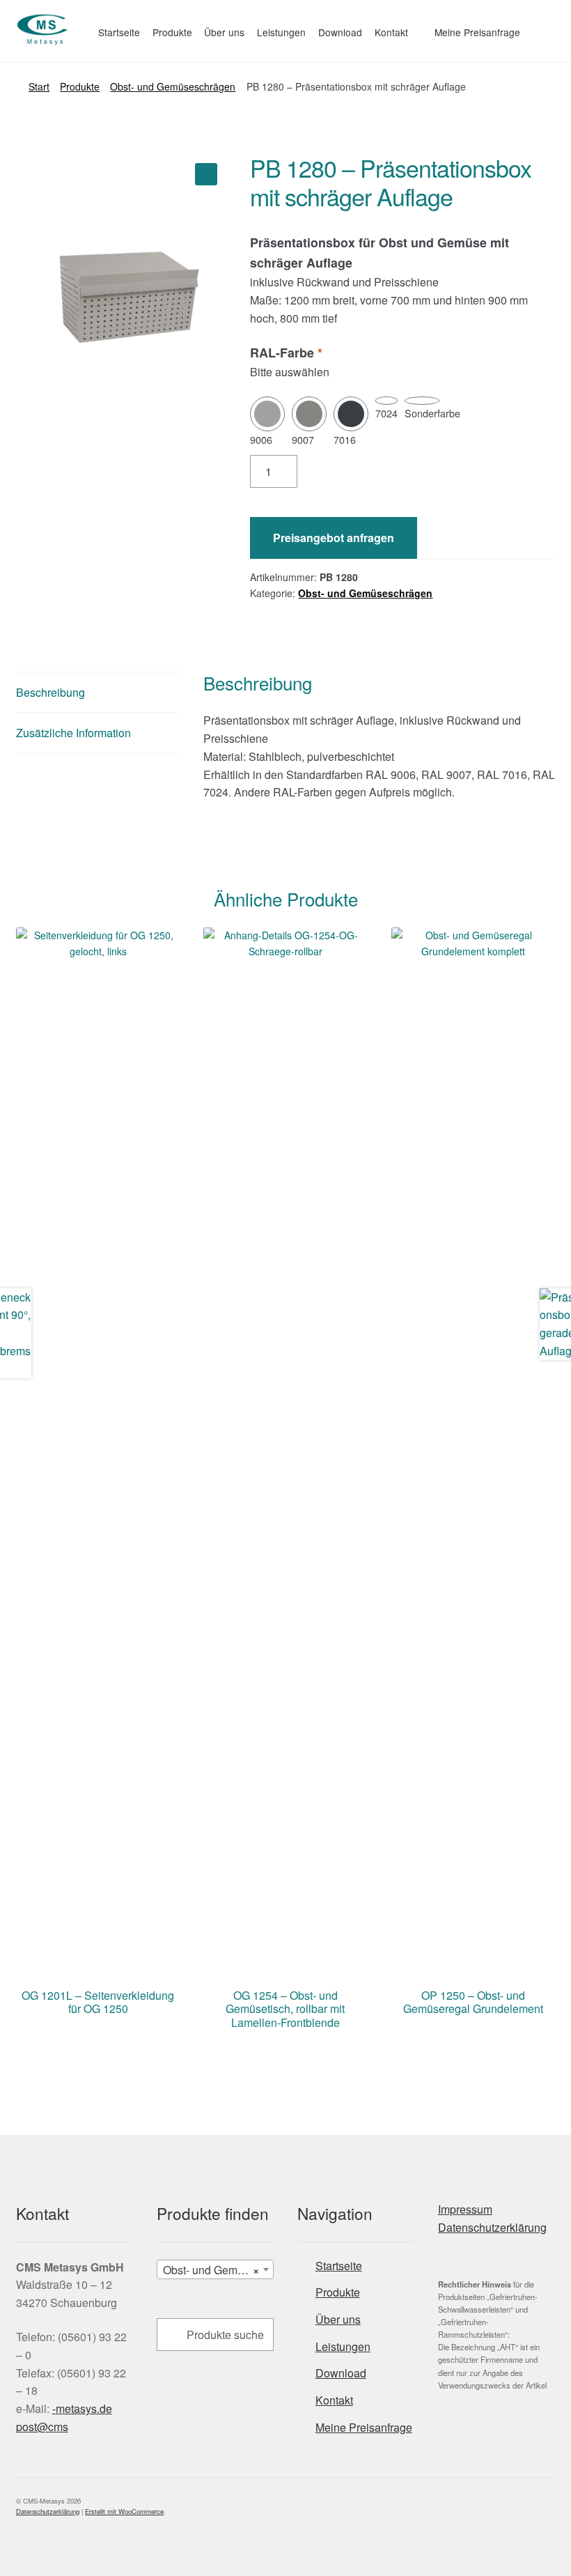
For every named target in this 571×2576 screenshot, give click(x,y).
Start (39, 86)
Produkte (172, 32)
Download (340, 32)
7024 (386, 413)
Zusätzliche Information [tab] (73, 733)
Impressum (465, 2209)
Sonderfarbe (432, 413)
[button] (206, 174)
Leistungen (281, 32)
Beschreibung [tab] (50, 692)
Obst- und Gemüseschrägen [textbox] (218, 2270)
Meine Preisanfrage (477, 32)
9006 (261, 439)
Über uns (224, 32)
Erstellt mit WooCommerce (124, 2511)
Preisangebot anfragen (334, 538)
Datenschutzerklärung (492, 2227)
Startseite (119, 32)
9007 (303, 439)
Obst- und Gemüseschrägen (173, 86)
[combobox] (215, 2269)
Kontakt (391, 32)
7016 (345, 439)
